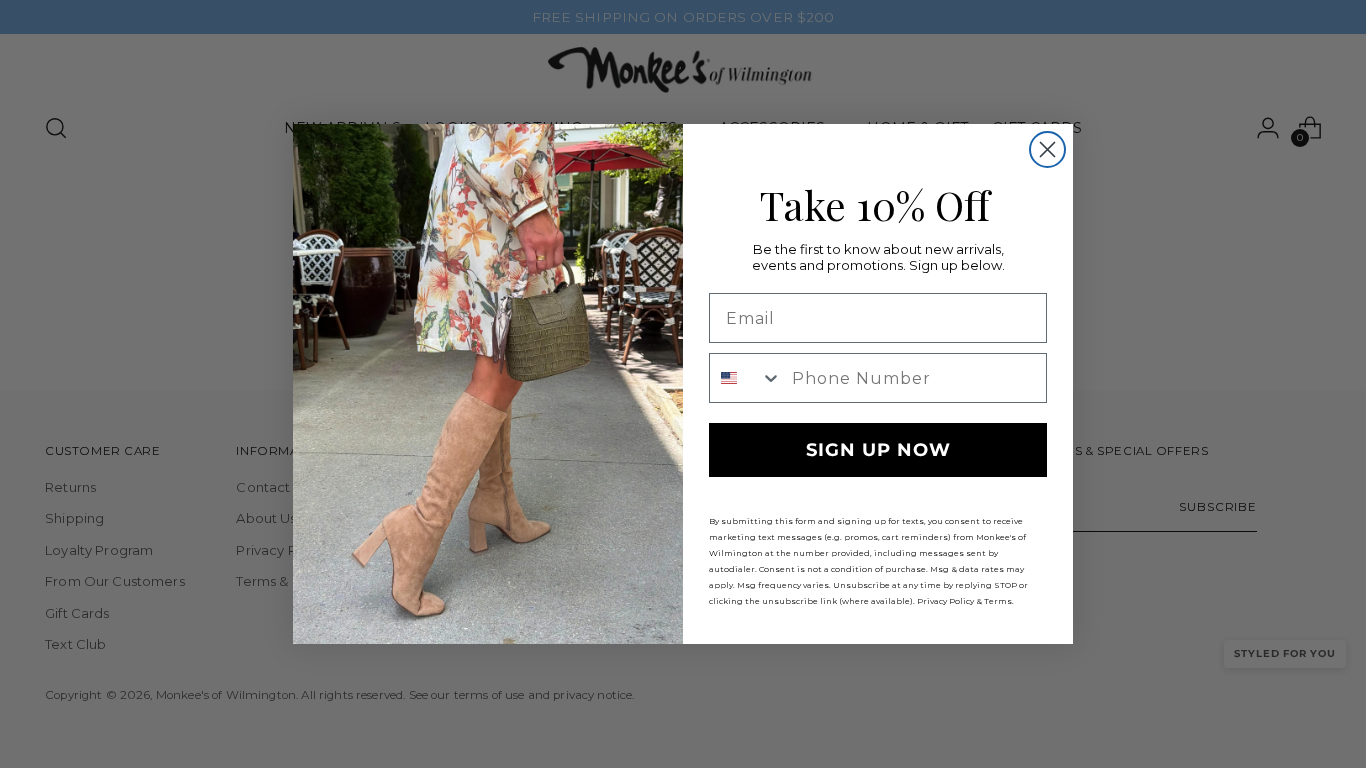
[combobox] (746, 378)
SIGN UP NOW (878, 450)
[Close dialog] (1047, 149)
